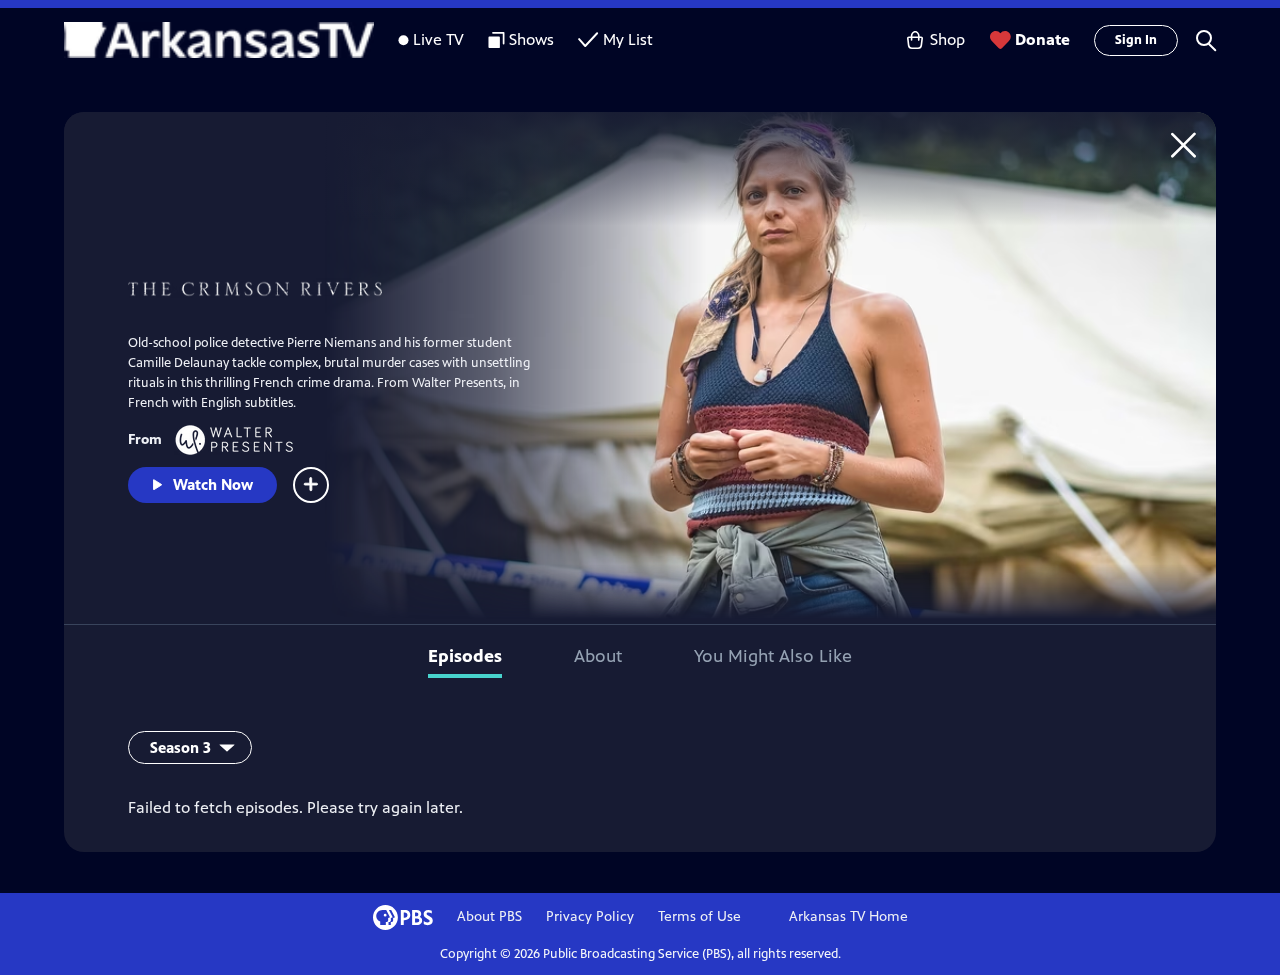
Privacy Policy (590, 916)
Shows (531, 39)
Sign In (1136, 40)
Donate (1042, 39)
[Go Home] (1183, 144)
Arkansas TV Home (848, 916)
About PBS (489, 916)
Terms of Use (699, 916)
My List (628, 39)
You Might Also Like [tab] (773, 656)
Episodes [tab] (465, 656)
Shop (947, 39)
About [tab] (598, 656)
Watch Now (213, 484)
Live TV (438, 39)
